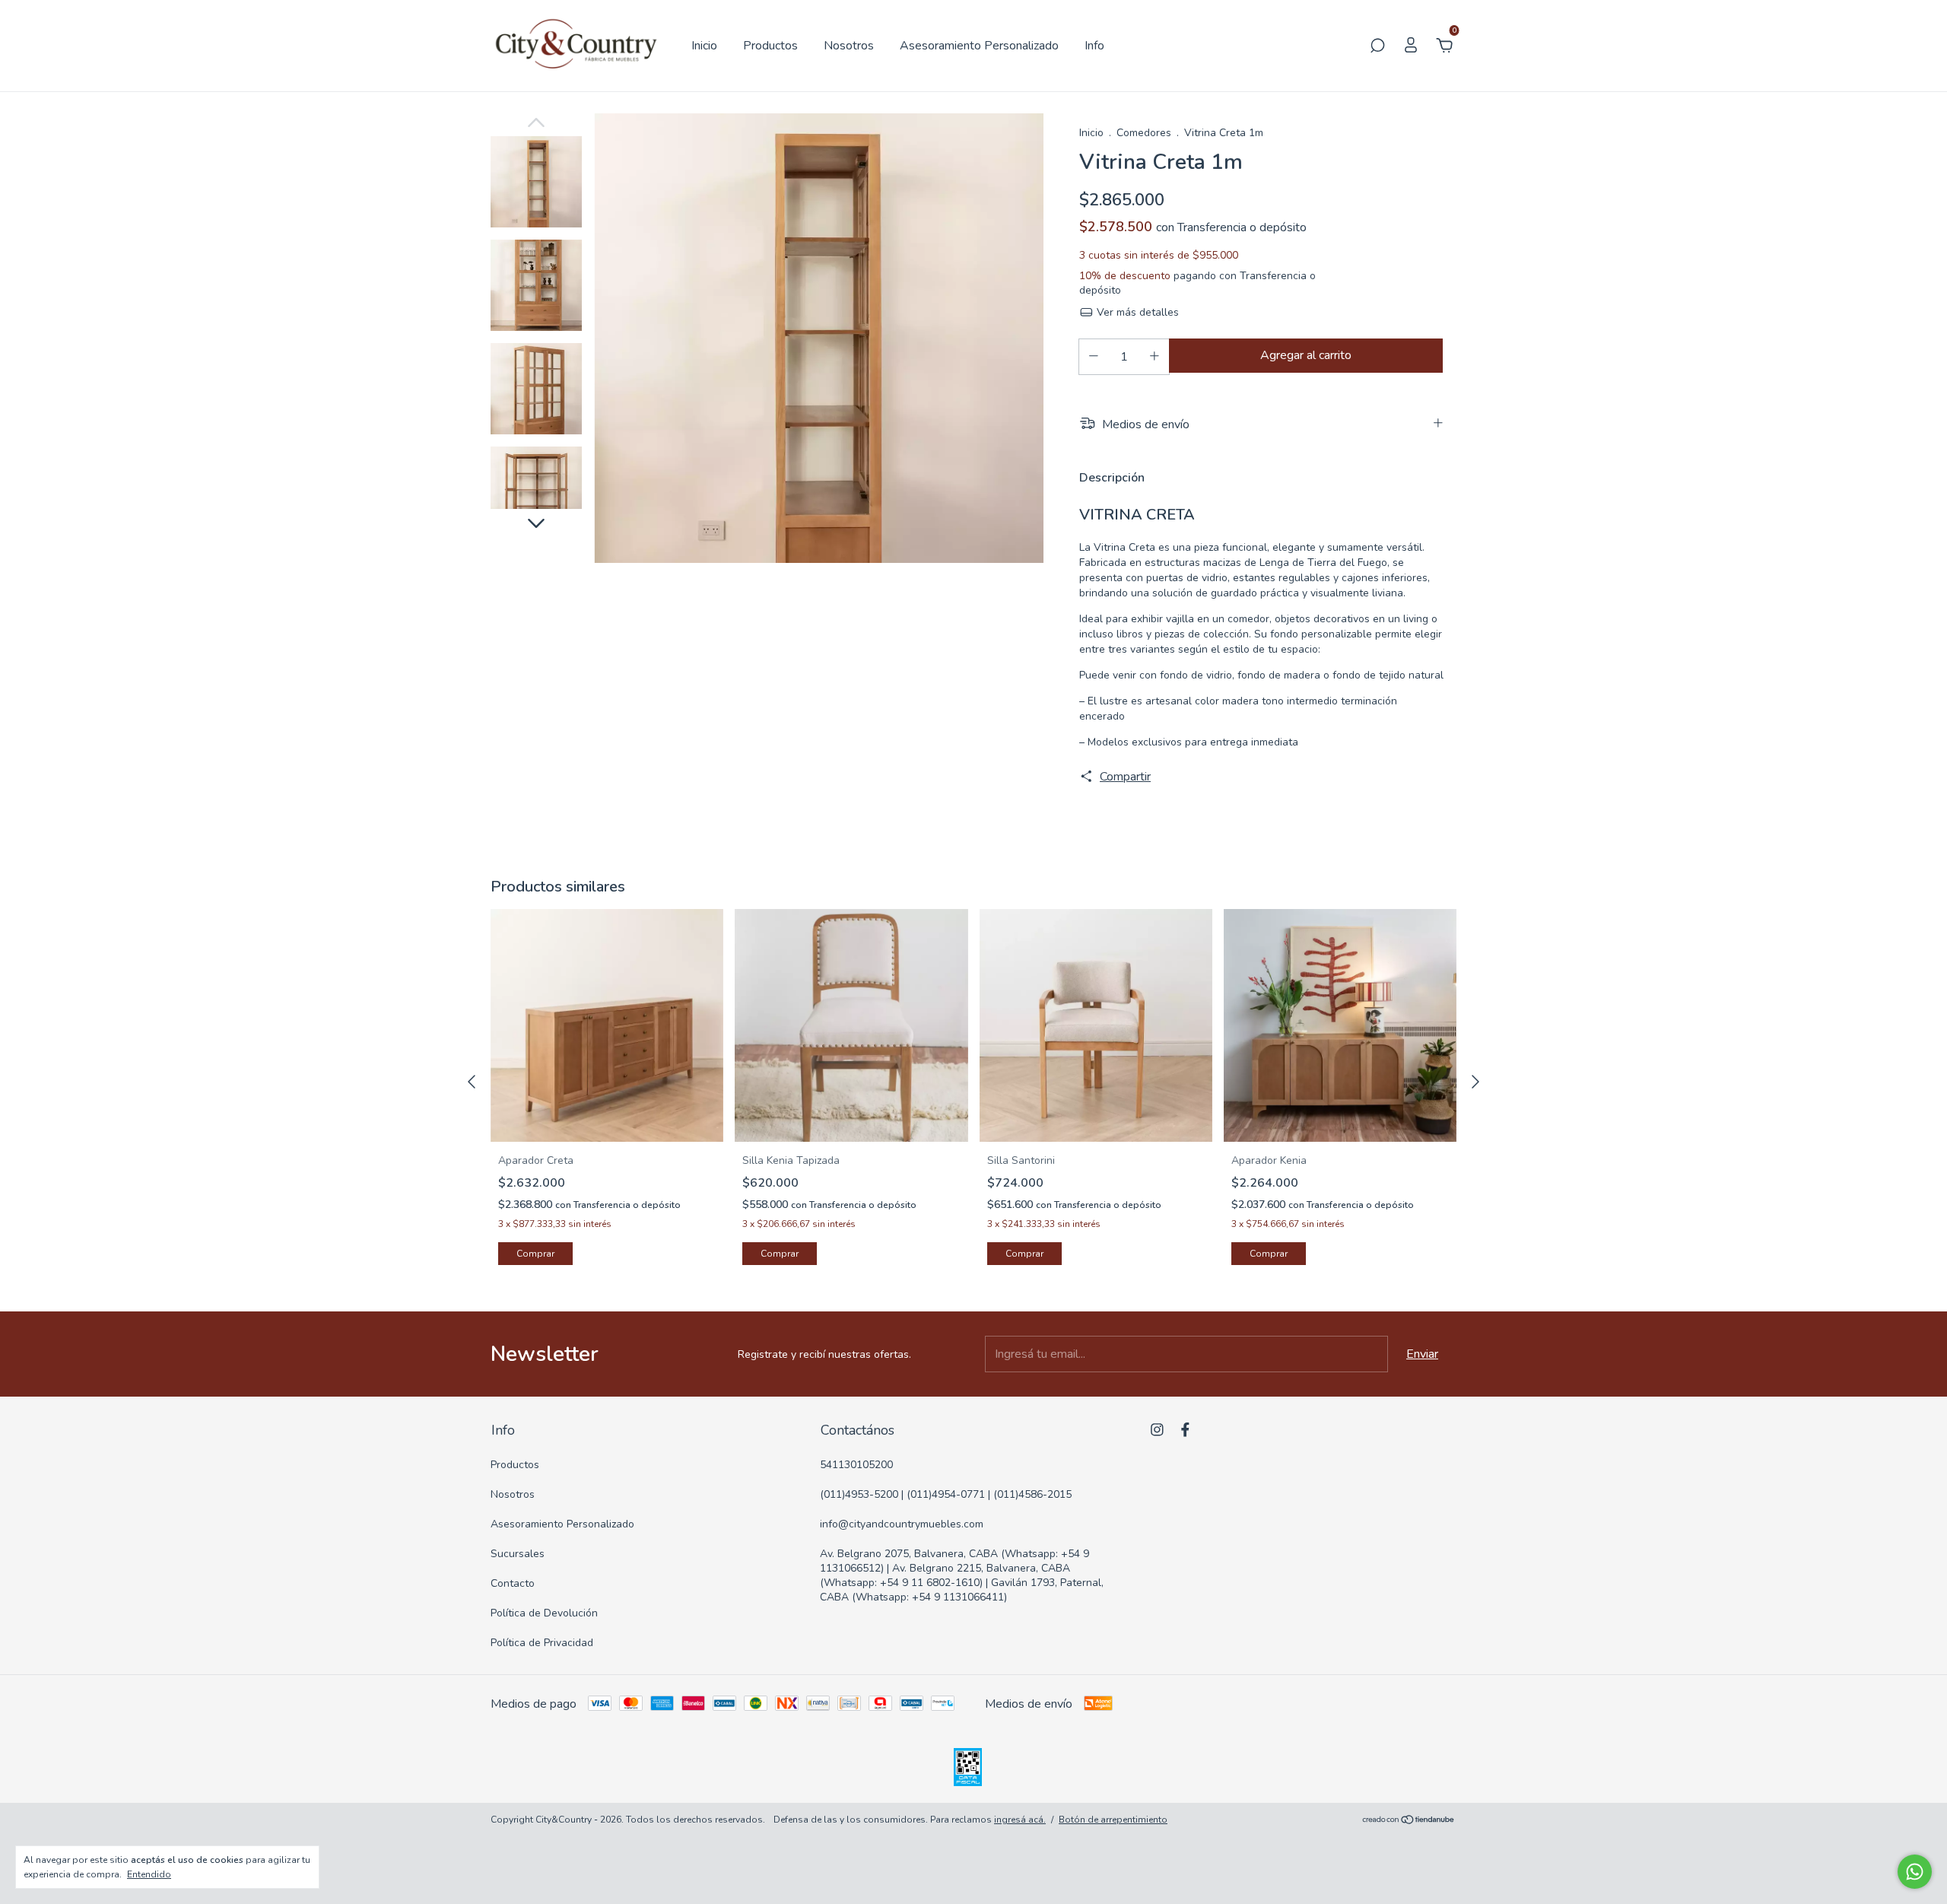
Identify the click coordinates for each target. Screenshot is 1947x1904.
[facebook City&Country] (1185, 1430)
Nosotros (849, 46)
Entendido (149, 1874)
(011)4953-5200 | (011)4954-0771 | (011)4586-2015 (946, 1494)
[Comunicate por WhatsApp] (1915, 1872)
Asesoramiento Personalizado (979, 46)
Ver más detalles (1136, 312)
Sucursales (518, 1554)
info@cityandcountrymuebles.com (902, 1524)
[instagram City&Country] (1157, 1430)
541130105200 (856, 1465)
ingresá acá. (1020, 1820)
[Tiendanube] (1409, 1821)
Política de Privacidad (542, 1643)
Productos (770, 46)
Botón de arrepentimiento (1113, 1820)
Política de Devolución (544, 1613)
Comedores (1144, 133)
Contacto (513, 1583)
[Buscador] (1377, 46)
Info (1094, 46)
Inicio (704, 46)
